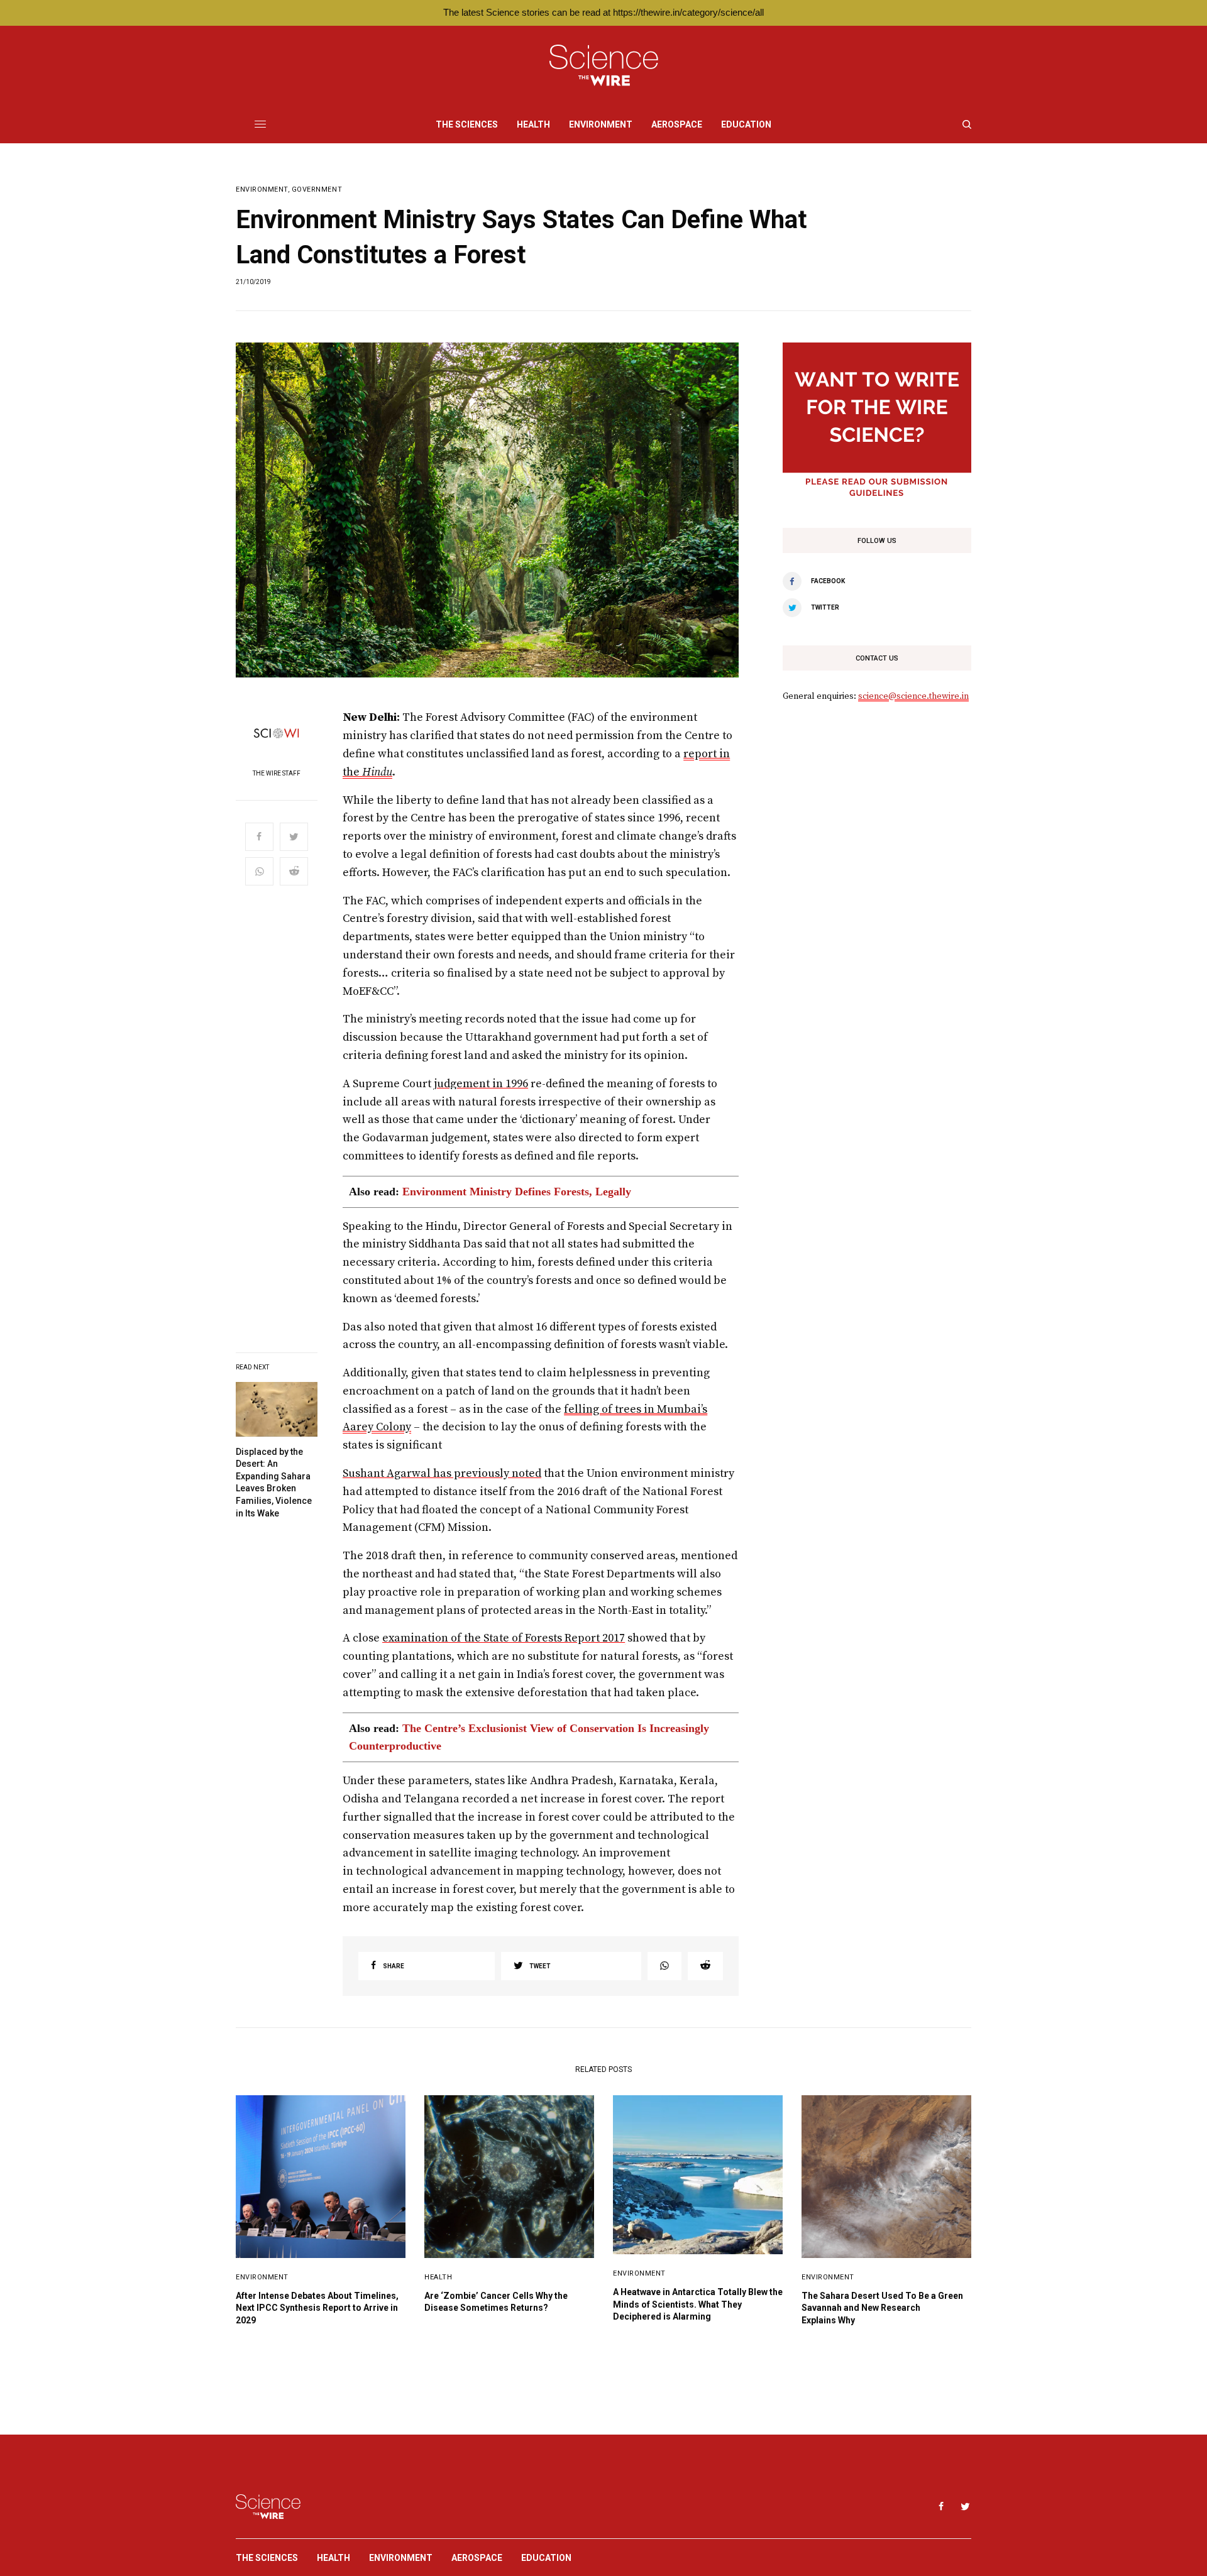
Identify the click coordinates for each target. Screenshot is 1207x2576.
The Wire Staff (277, 774)
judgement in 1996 (481, 1084)
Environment (262, 189)
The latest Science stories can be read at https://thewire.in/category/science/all (603, 12)
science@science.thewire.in (913, 696)
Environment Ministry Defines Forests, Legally (517, 1192)
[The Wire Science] (604, 66)
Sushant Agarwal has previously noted (442, 1473)
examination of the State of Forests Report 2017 (504, 1638)
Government (317, 189)
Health (438, 2277)
